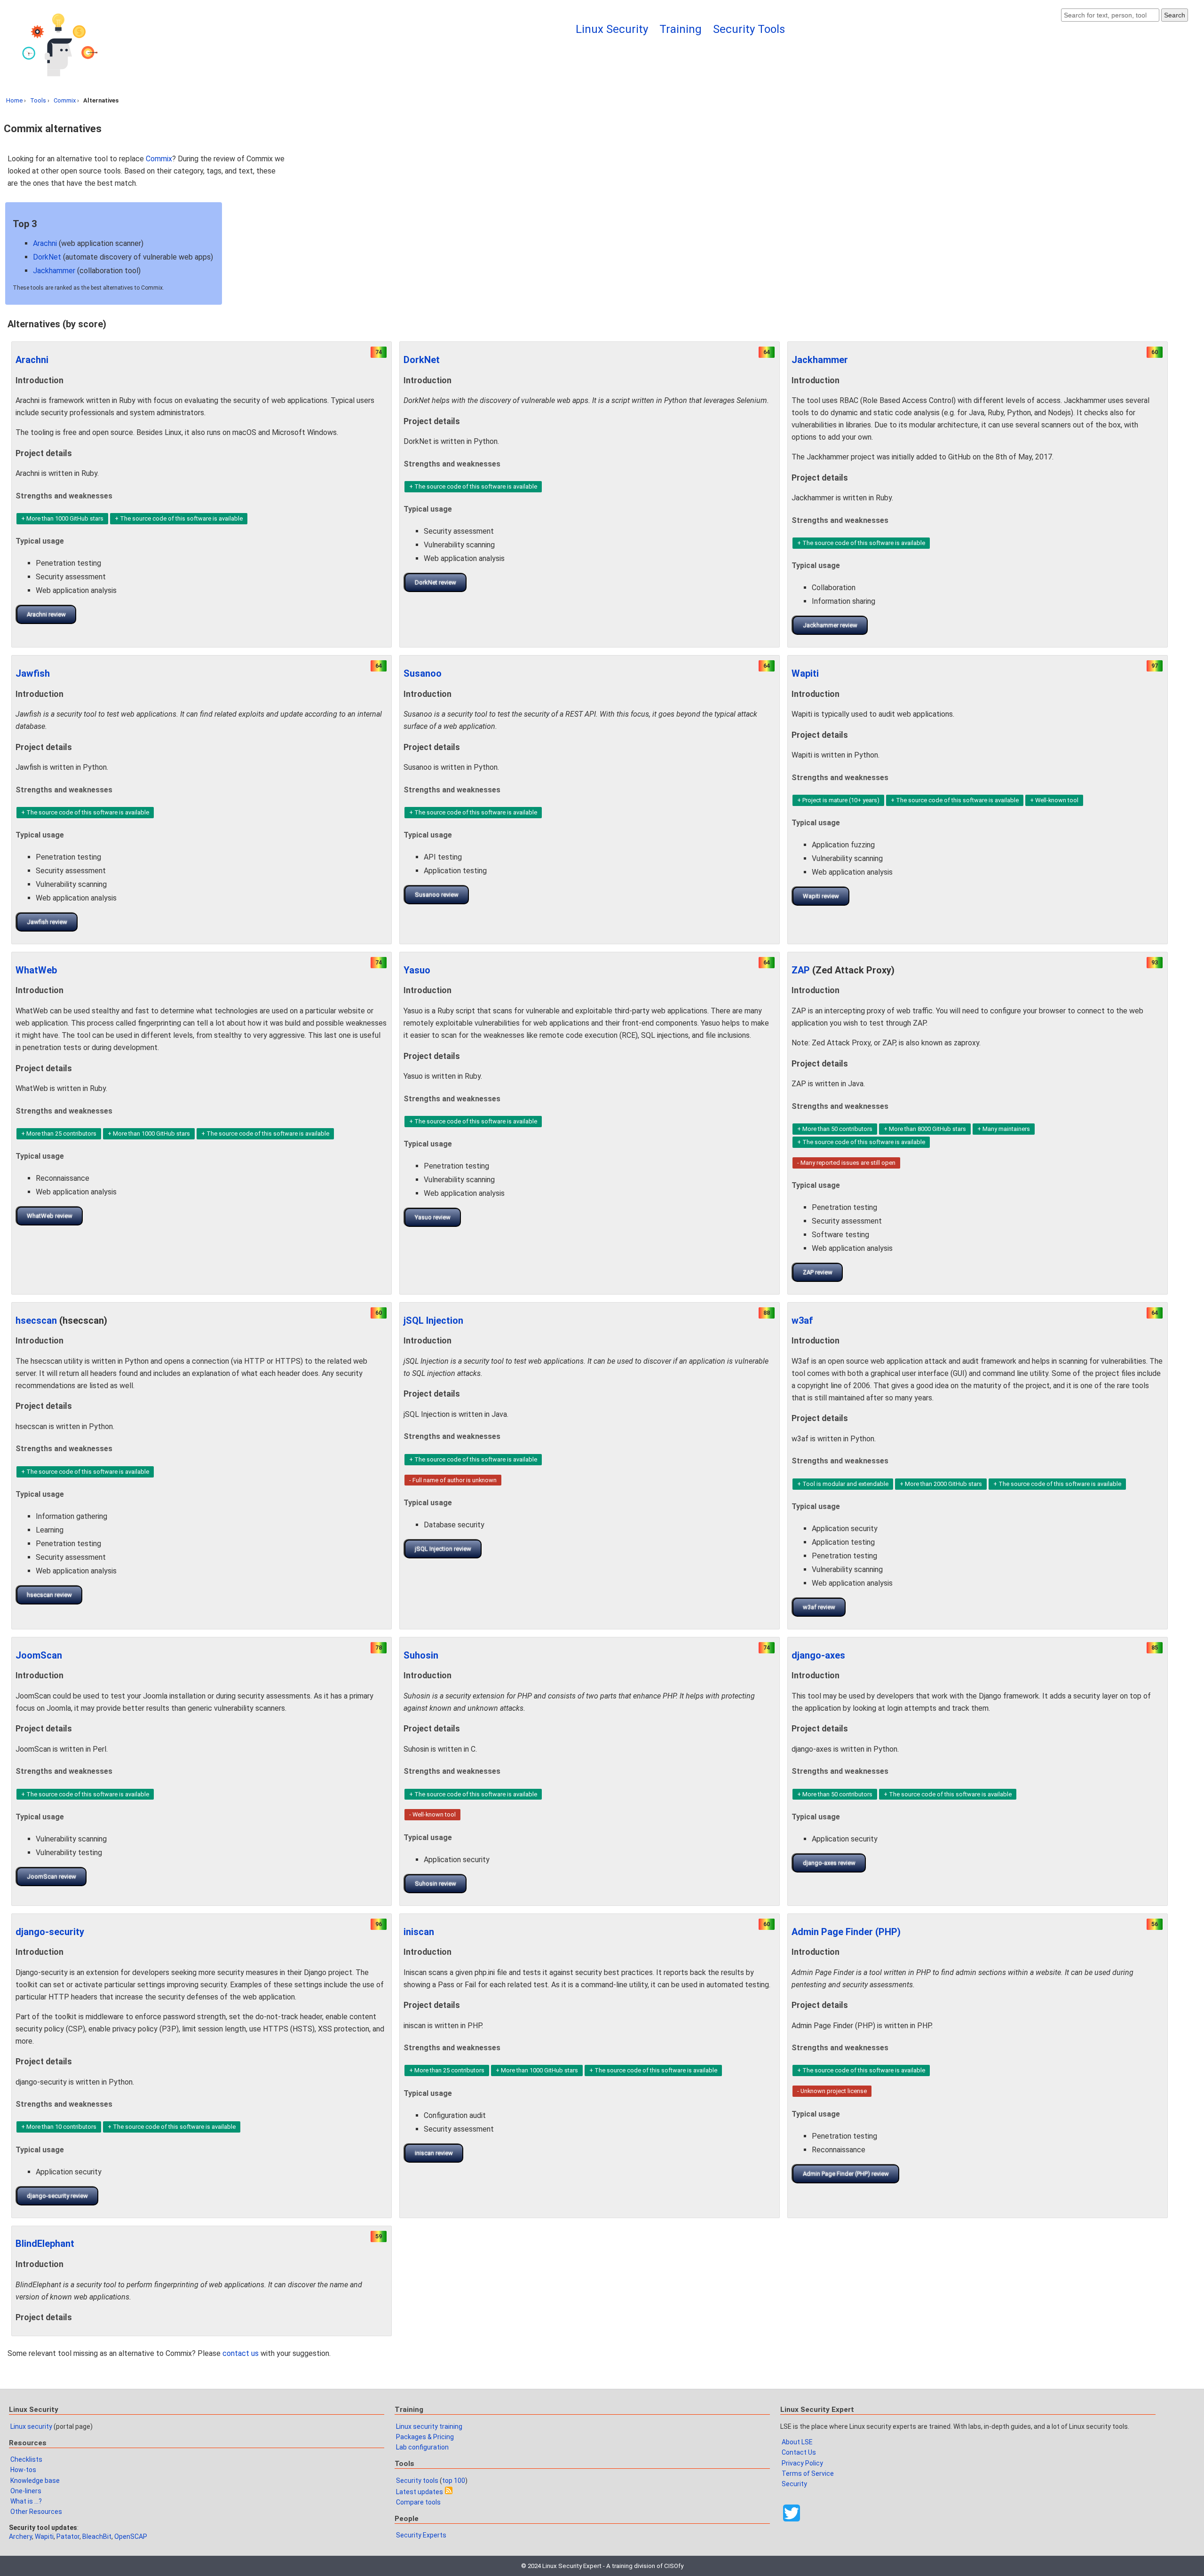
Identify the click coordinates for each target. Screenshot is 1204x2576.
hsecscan (36, 1320)
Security (794, 2484)
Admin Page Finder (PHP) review (846, 2174)
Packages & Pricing (425, 2437)
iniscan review (434, 2153)
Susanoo (423, 673)
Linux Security (612, 29)
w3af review (819, 1607)
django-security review (57, 2196)
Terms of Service (808, 2473)
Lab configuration (422, 2447)
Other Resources (36, 2512)
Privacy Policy (802, 2463)
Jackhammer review (830, 625)
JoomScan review (51, 1877)
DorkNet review (436, 582)
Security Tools (749, 29)
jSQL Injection (433, 1320)
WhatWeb (36, 970)
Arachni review (46, 614)
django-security (50, 1932)
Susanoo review (437, 895)
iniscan (419, 1932)
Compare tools (418, 2502)
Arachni (45, 243)
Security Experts (421, 2535)
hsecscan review (49, 1595)
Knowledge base (35, 2481)
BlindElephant (45, 2244)
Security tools (417, 2481)
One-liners (26, 2491)
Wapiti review (821, 896)
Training (681, 29)
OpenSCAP (131, 2536)
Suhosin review (436, 1884)
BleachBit (97, 2536)
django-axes (818, 1655)
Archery (20, 2536)
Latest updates (420, 2492)
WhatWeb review (50, 1216)
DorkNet (47, 257)
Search (1175, 15)
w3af (802, 1320)
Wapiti (805, 673)
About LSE (797, 2442)
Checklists (26, 2459)
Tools (38, 100)
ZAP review (818, 1272)
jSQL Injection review (443, 1549)
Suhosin (421, 1655)
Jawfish (33, 673)
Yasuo (417, 970)
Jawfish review (47, 922)
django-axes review (829, 1863)
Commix (65, 100)
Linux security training (429, 2426)
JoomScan (39, 1655)
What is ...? (26, 2501)
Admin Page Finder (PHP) (846, 1932)
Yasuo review (433, 1217)
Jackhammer (54, 271)
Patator (68, 2536)
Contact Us (799, 2452)
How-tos (23, 2470)
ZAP (801, 970)
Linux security (31, 2426)
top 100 (454, 2481)
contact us (241, 2353)
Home (14, 100)
